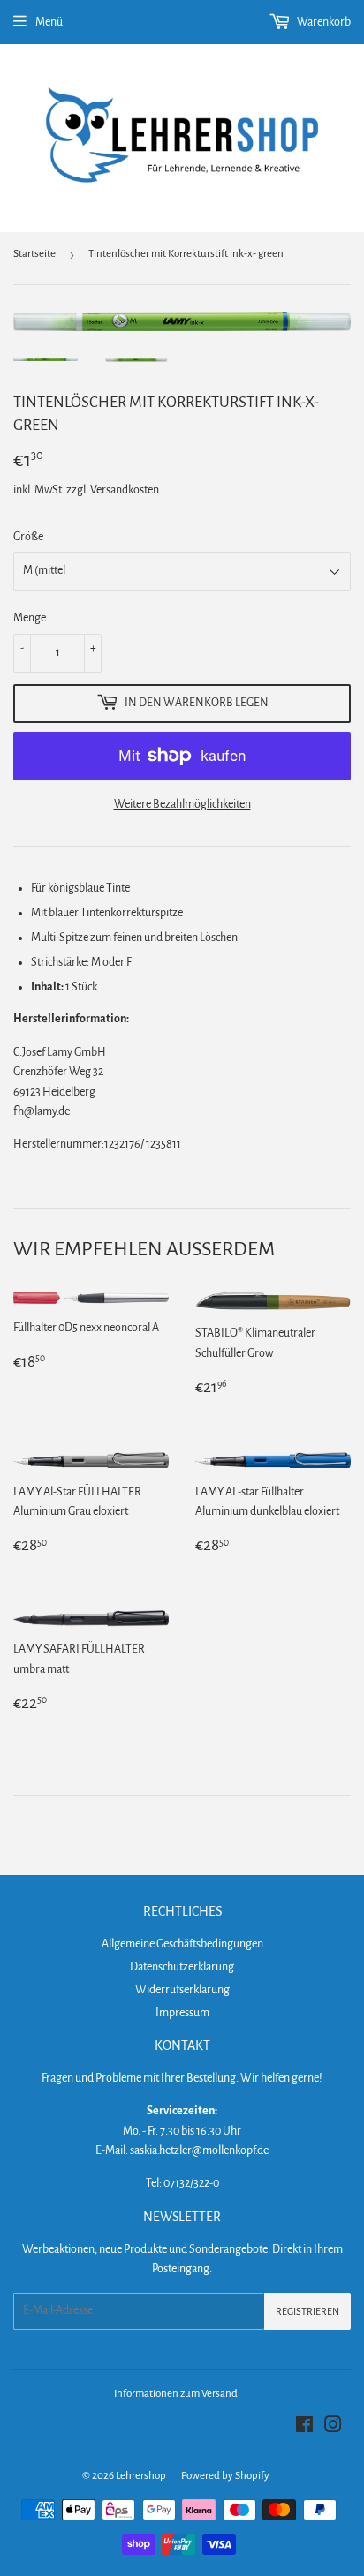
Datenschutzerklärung (182, 1967)
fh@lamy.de (42, 1111)
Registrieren (307, 2311)
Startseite (34, 254)
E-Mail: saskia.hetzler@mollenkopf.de (182, 2150)
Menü (49, 22)
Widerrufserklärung (182, 1990)
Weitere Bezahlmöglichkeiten (182, 804)
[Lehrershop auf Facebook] (304, 2428)
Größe (28, 537)
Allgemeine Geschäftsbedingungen (182, 1944)
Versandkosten (125, 490)
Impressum (182, 2013)
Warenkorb (323, 22)
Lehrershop (141, 2476)
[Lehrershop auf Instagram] (333, 2428)
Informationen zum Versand (176, 2394)
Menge (30, 618)
